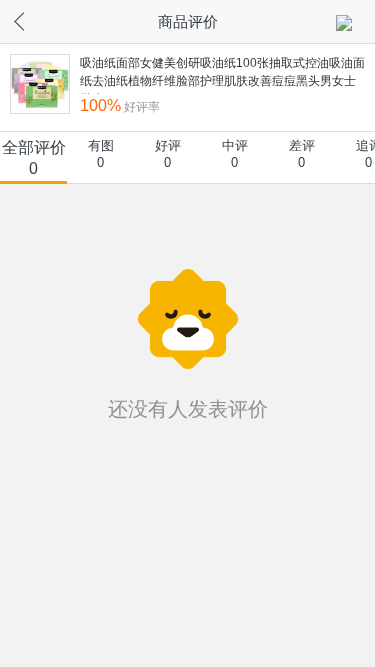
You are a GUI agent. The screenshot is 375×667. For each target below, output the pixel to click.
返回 (36, 19)
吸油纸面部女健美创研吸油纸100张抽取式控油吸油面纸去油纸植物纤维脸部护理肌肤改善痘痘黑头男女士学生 (222, 75)
